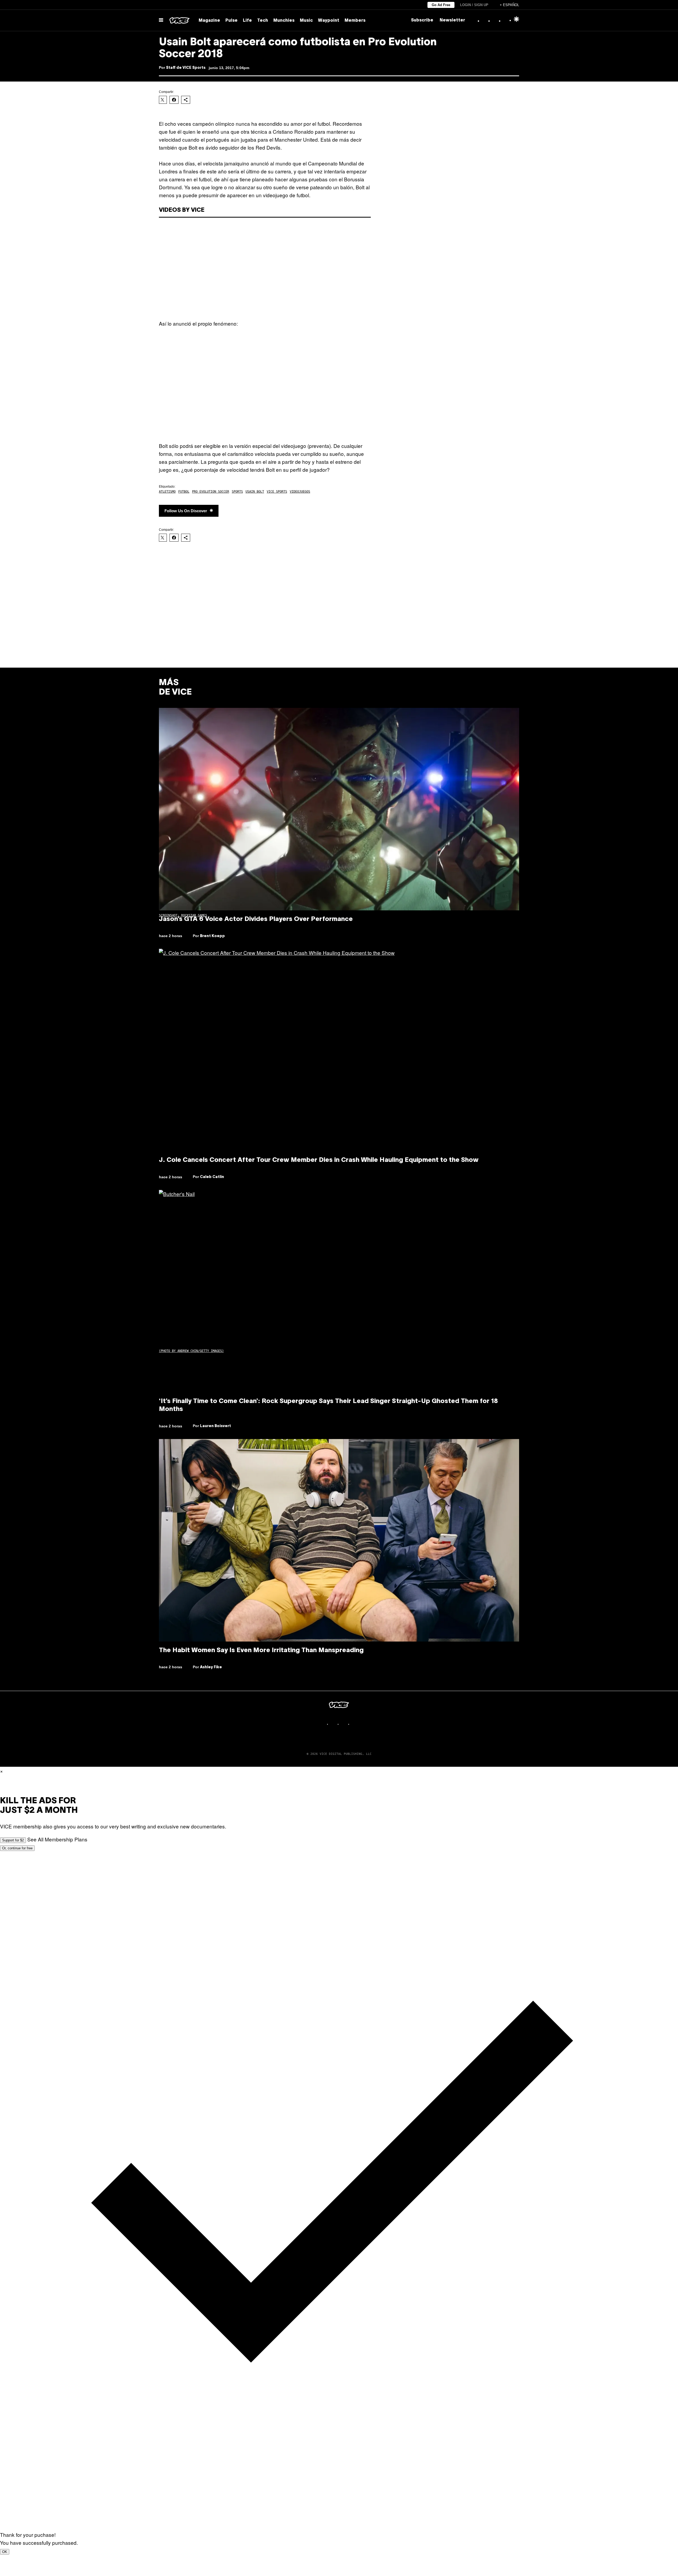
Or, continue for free (17, 1848)
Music (306, 21)
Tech (263, 21)
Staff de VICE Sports (186, 68)
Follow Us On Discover (186, 511)
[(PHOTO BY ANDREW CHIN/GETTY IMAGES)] (339, 1050)
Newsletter (452, 20)
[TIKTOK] (344, 1724)
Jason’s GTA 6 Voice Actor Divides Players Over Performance (256, 919)
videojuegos (300, 492)
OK (5, 2552)
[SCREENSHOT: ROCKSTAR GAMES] (339, 809)
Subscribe (422, 20)
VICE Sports (277, 492)
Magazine (209, 21)
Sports (237, 492)
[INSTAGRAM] (334, 1724)
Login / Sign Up (474, 5)
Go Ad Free (441, 5)
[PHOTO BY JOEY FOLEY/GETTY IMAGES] (339, 1291)
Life (247, 21)
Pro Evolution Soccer (211, 492)
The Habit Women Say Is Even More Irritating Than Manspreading (261, 1651)
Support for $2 (13, 1840)
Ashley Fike (211, 1667)
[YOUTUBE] (355, 1724)
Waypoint (329, 21)
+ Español (509, 5)
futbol (184, 492)
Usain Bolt (255, 492)
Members (355, 21)
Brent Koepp (212, 936)
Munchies (284, 21)
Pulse (231, 21)
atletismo (167, 492)
